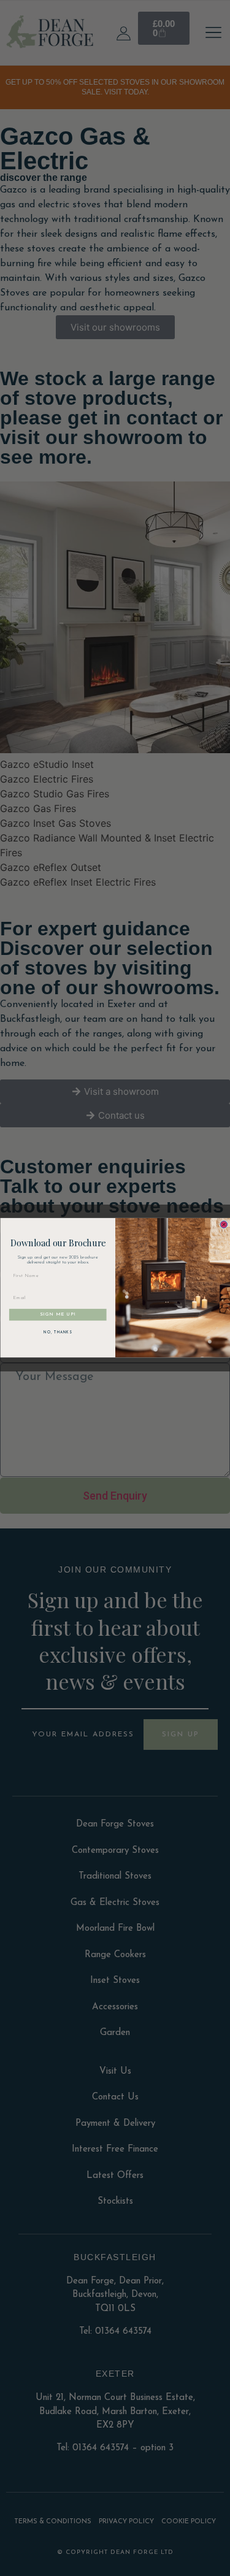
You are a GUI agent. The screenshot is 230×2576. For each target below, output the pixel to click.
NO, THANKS (58, 1333)
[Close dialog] (224, 1225)
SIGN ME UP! (58, 1315)
